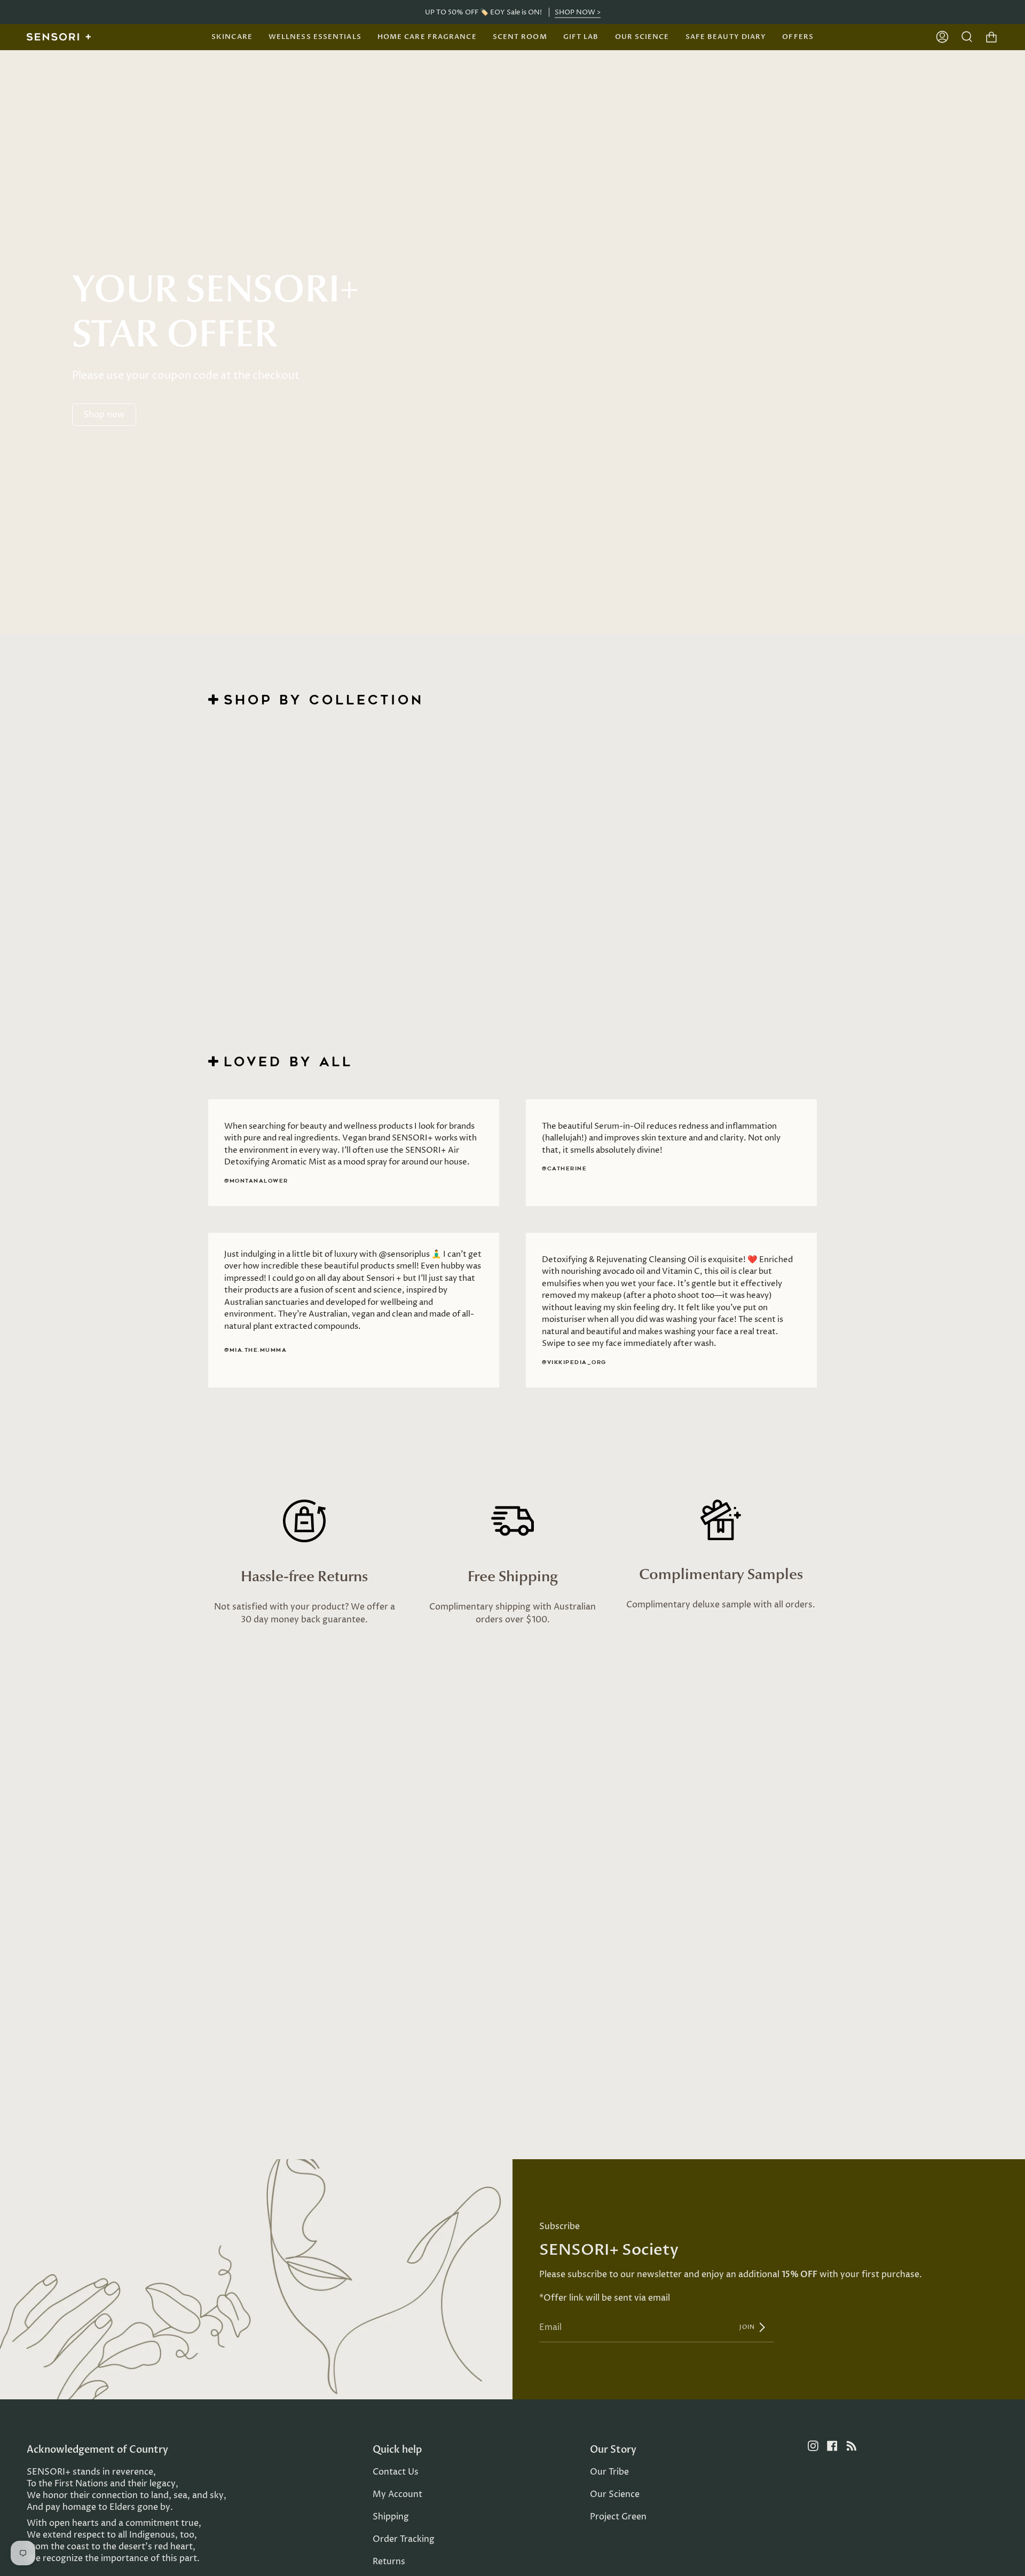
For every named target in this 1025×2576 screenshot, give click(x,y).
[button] (232, 37)
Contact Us (396, 2472)
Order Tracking (404, 2539)
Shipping (391, 2517)
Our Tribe (609, 2472)
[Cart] (991, 37)
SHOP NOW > (578, 12)
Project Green (618, 2517)
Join (748, 2327)
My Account (397, 2494)
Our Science (615, 2494)
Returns (389, 2562)
